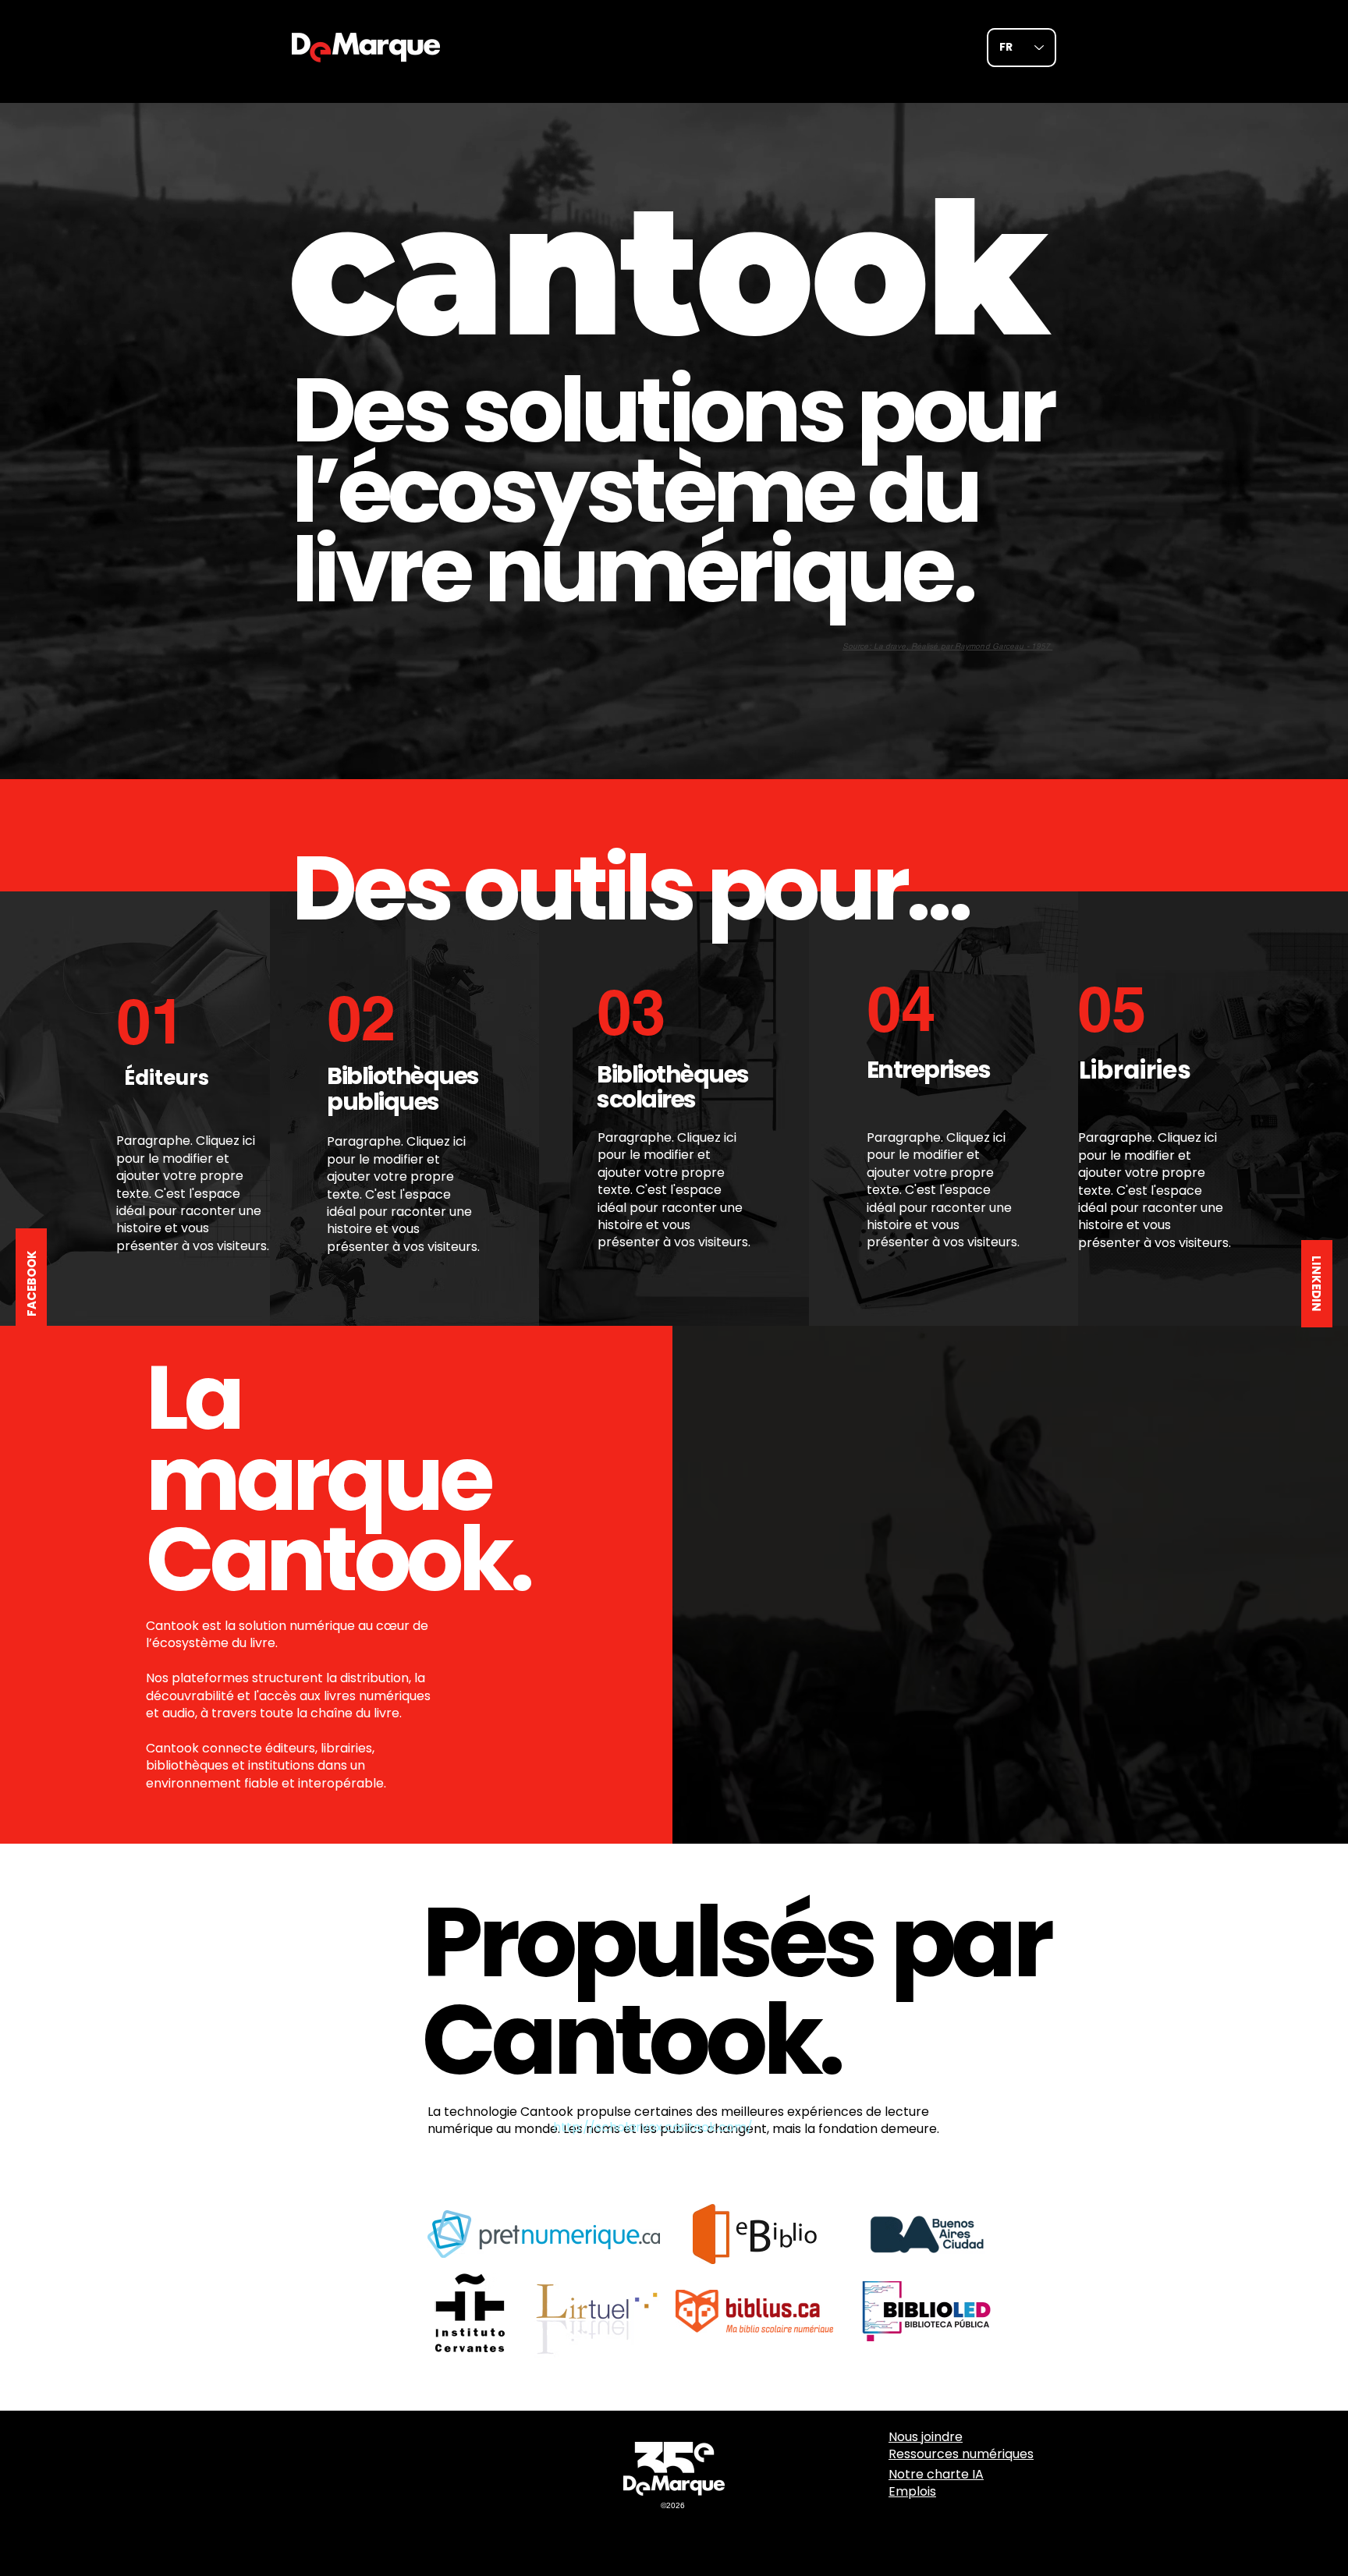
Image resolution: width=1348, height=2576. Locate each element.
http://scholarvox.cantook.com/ (653, 2127)
